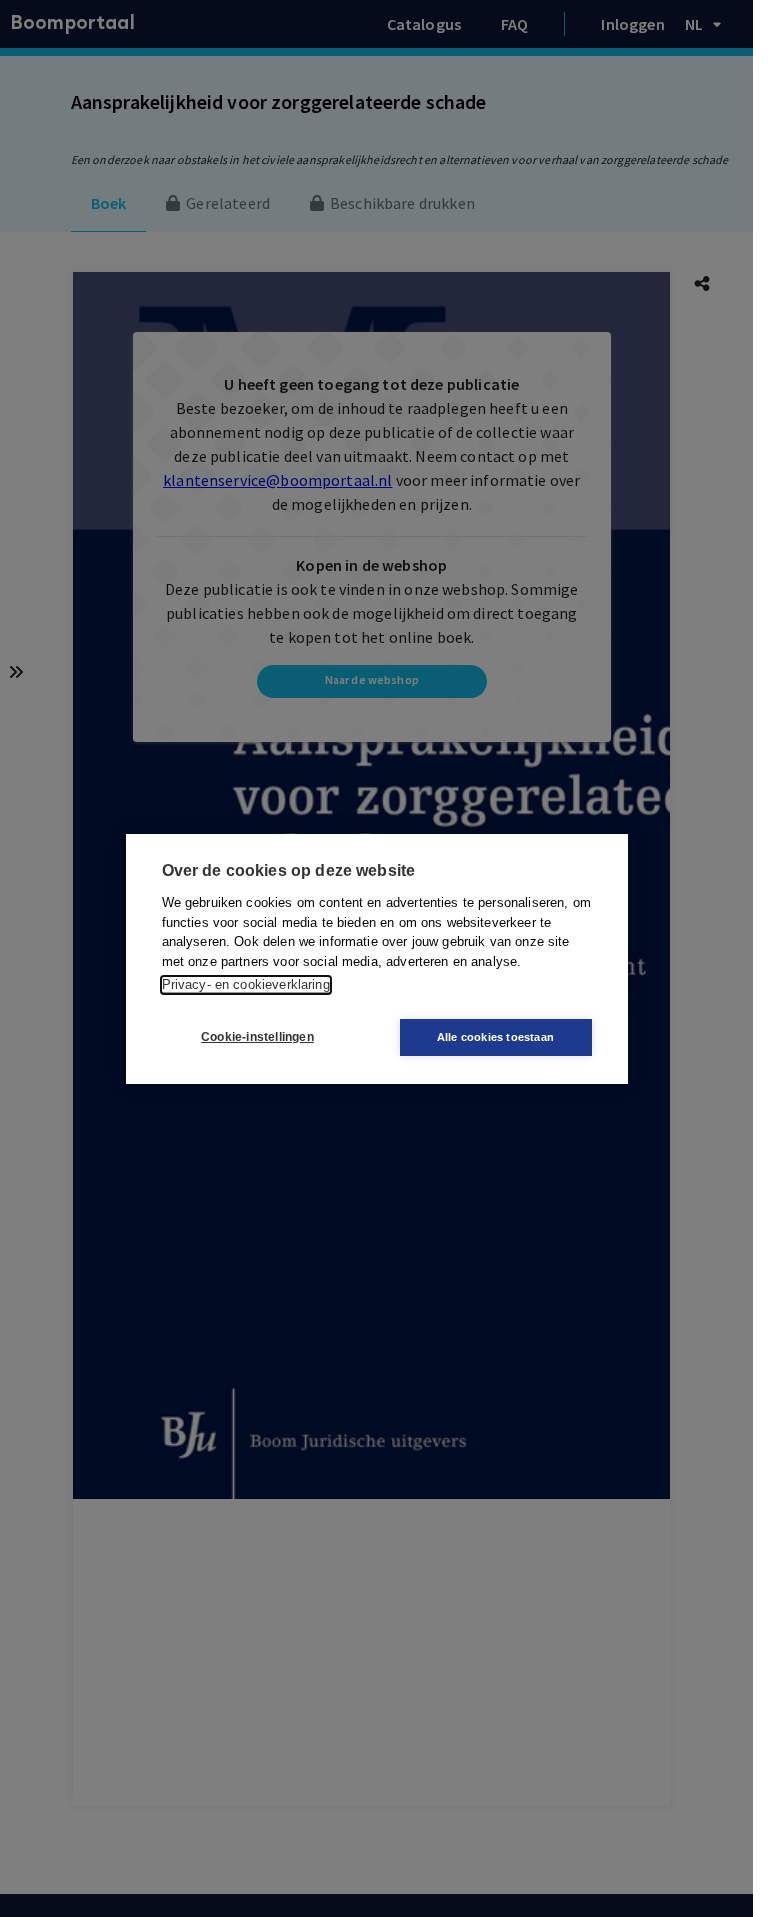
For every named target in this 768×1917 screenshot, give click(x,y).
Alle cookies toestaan (495, 1037)
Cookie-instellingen (257, 1037)
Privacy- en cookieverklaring (246, 984)
